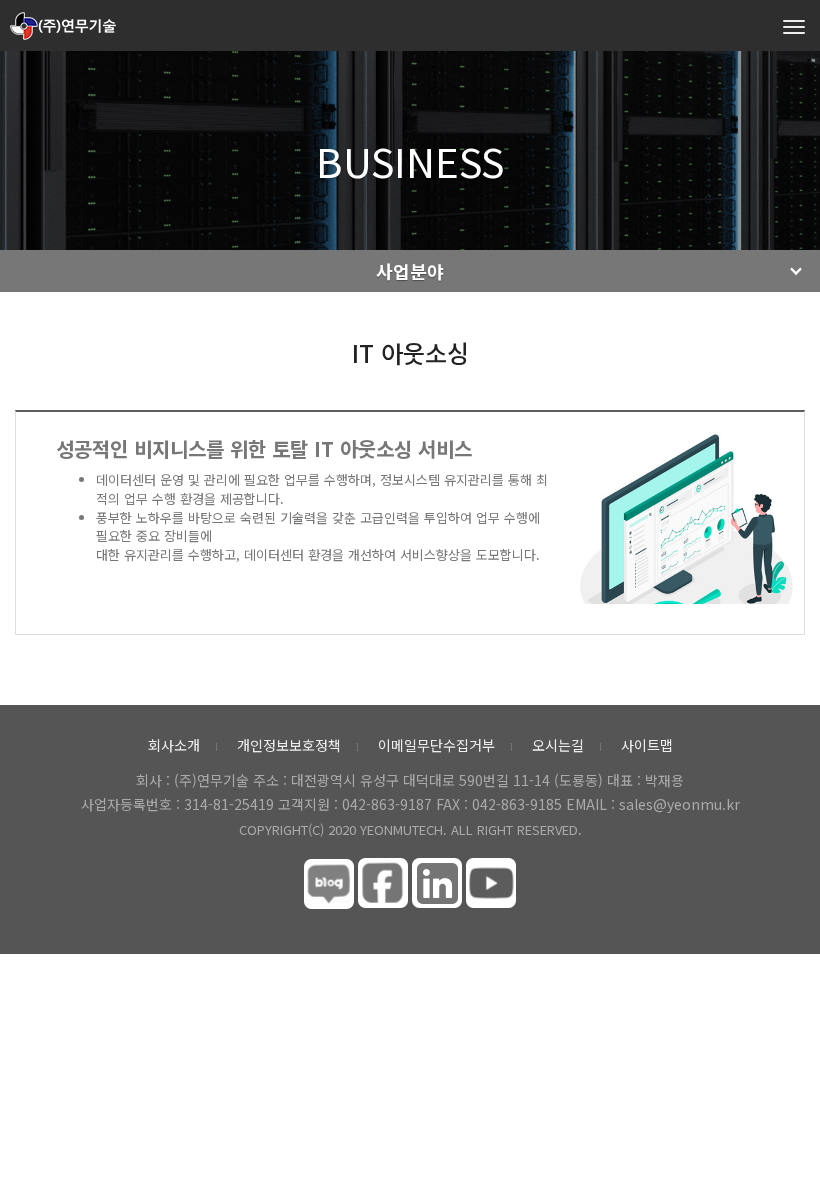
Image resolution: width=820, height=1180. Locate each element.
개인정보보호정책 (289, 745)
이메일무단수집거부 (436, 745)
